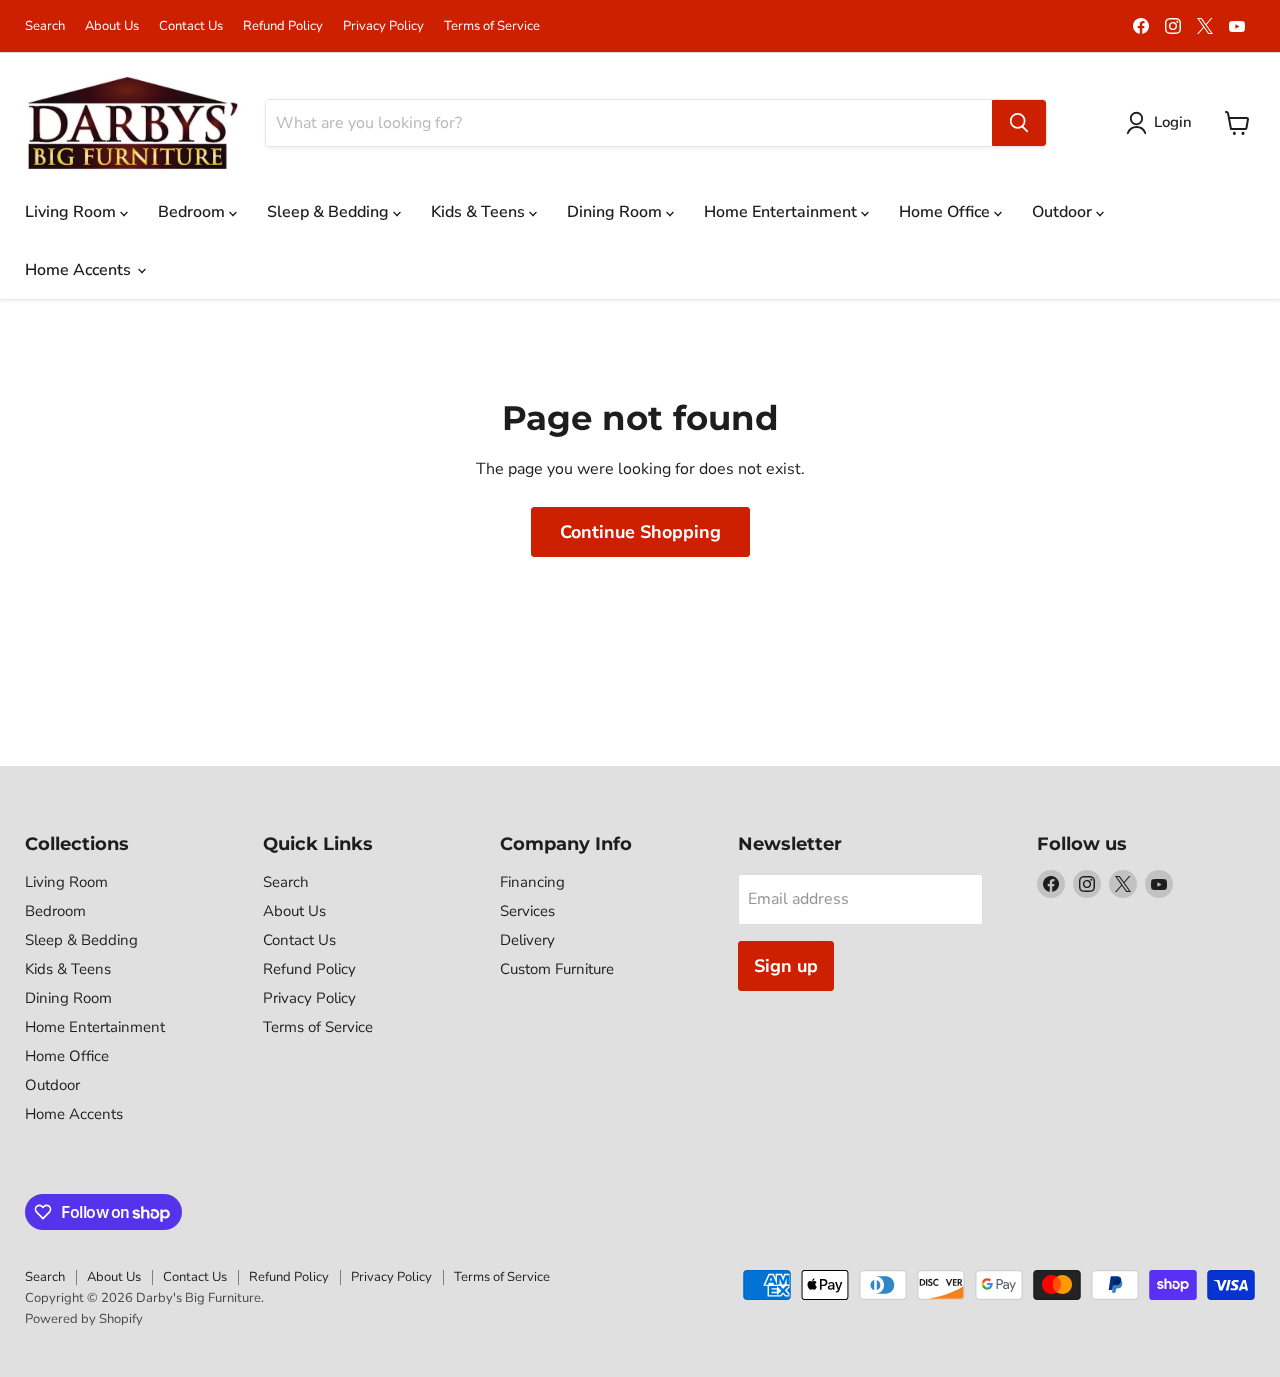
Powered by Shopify (84, 1319)
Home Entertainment (782, 212)
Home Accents (80, 270)
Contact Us (191, 26)
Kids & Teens (480, 212)
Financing (532, 882)
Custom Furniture (557, 969)
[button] (1163, 123)
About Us (112, 26)
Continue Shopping (640, 532)
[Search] (1019, 123)
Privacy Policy (383, 26)
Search (45, 26)
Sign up (786, 966)
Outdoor (1064, 212)
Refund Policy (283, 26)
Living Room (72, 212)
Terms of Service (492, 26)
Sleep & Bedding (330, 212)
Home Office (946, 212)
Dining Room (616, 212)
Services (527, 911)
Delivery (527, 940)
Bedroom (193, 212)
